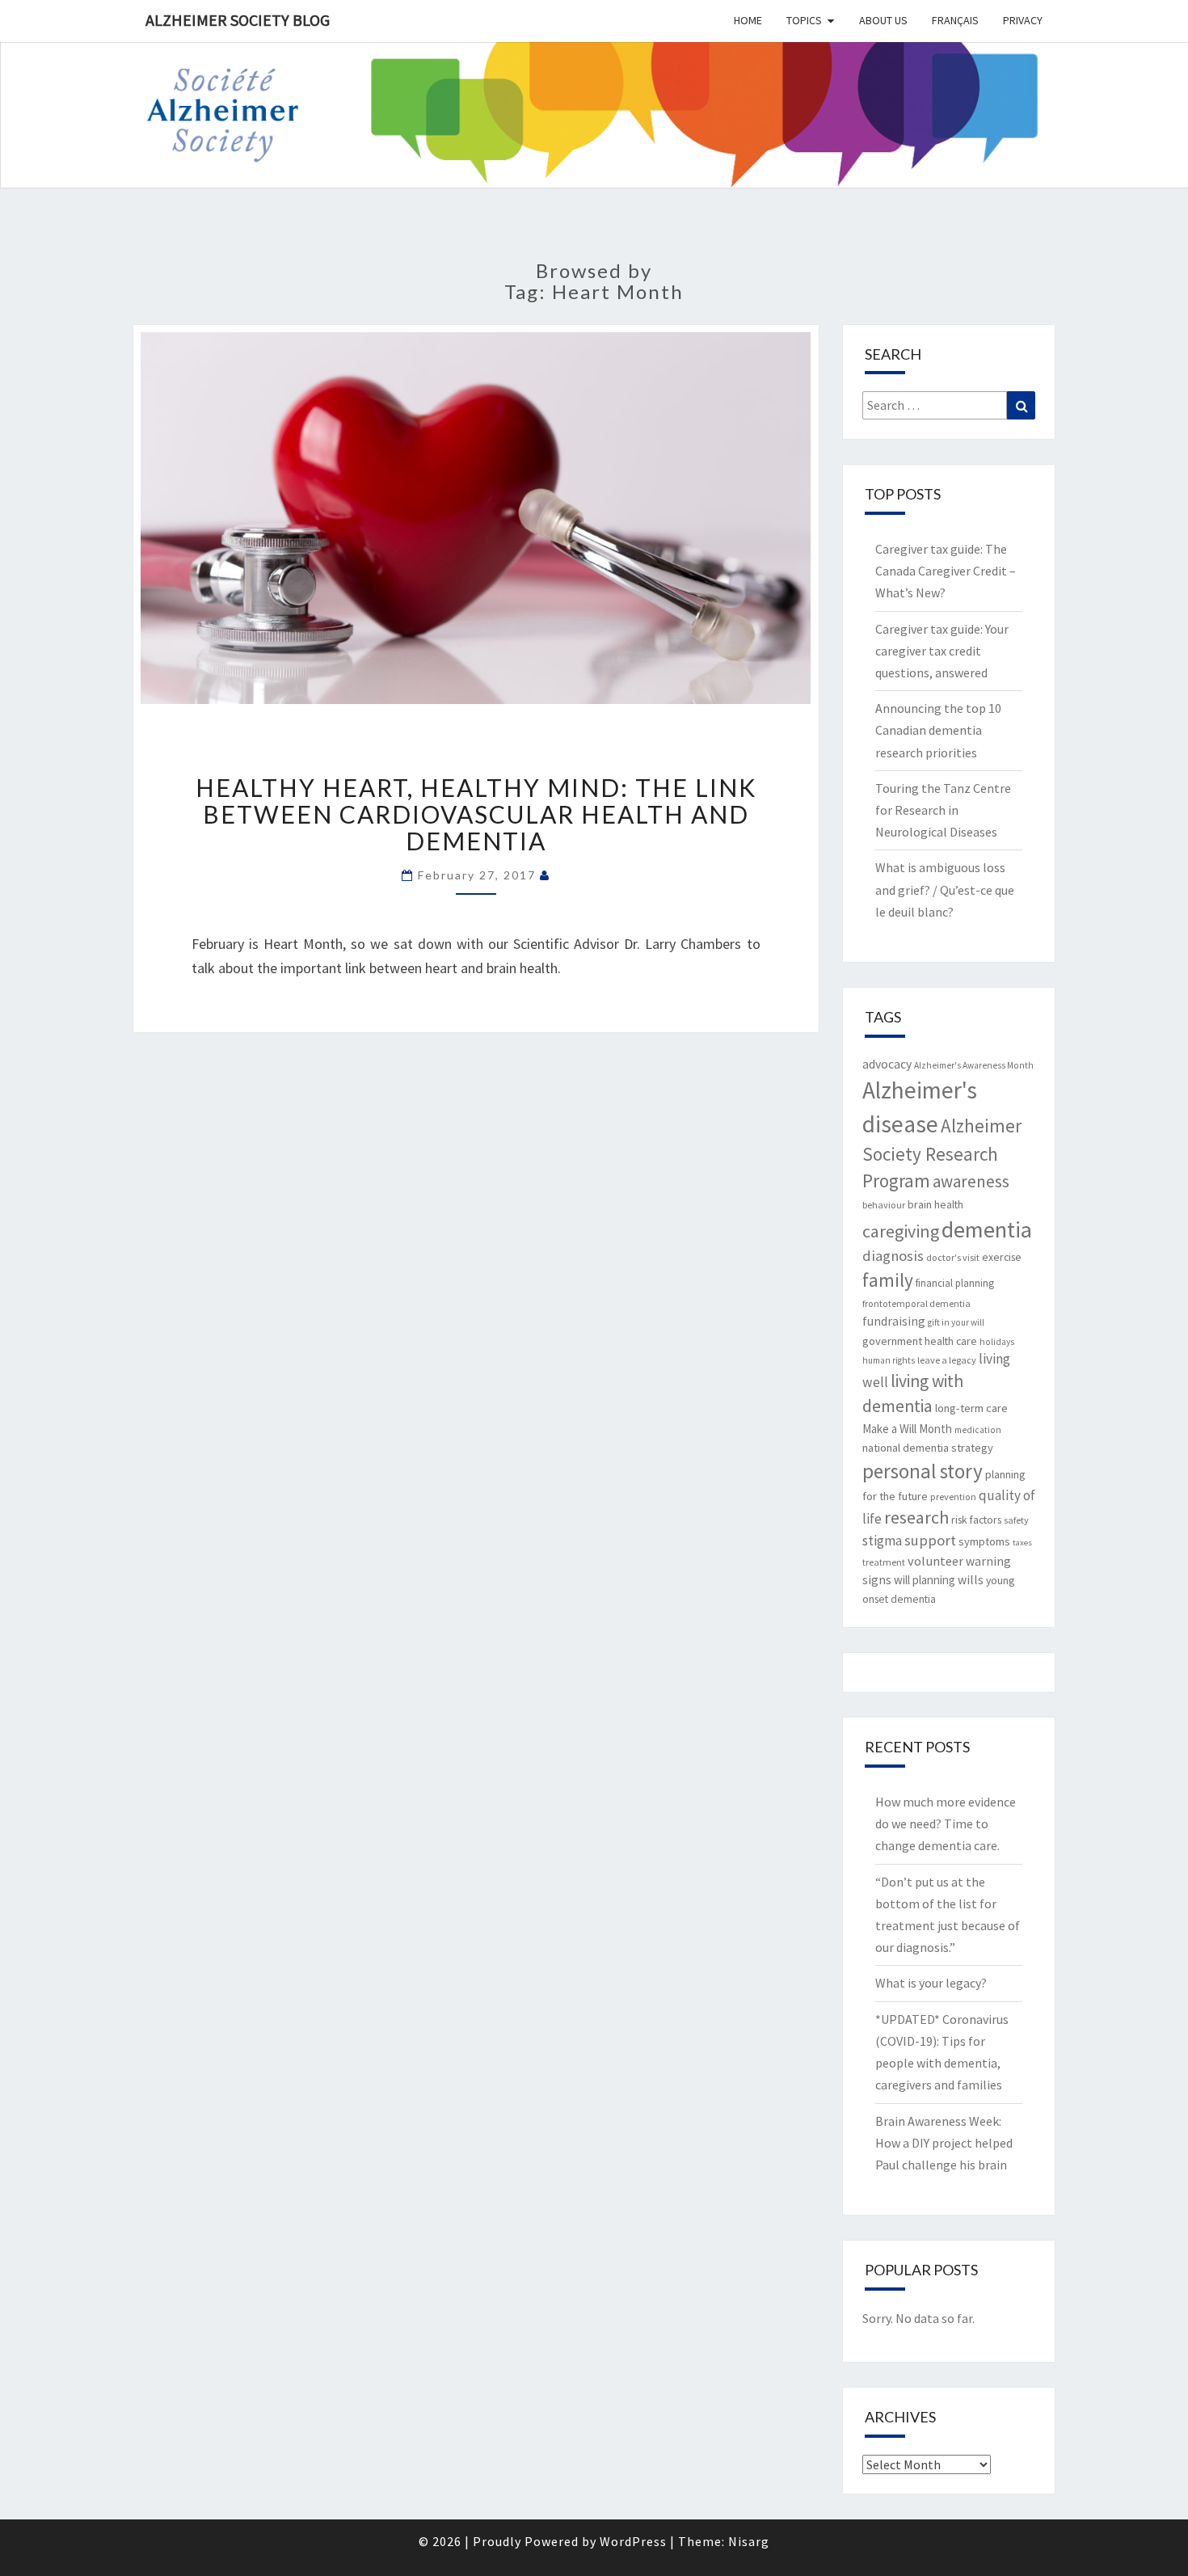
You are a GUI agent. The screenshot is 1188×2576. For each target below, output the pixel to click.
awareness (971, 1181)
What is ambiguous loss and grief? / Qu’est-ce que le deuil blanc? (945, 889)
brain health (935, 1204)
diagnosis (893, 1256)
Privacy (1023, 20)
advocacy (887, 1064)
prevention (953, 1497)
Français (955, 20)
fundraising (894, 1321)
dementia (987, 1229)
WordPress (633, 2541)
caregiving (901, 1231)
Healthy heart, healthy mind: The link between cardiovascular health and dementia (476, 814)
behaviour (884, 1205)
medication (978, 1430)
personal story (923, 1471)
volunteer (935, 1561)
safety (1016, 1520)
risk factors (976, 1520)
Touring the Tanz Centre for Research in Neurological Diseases (943, 810)
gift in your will (956, 1322)
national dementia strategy (928, 1448)
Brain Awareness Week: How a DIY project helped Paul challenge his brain (944, 2143)
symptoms (984, 1541)
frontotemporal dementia (916, 1303)
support (930, 1540)
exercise (1002, 1257)
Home (748, 20)
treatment (884, 1562)
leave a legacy (947, 1360)
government (892, 1341)
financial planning (955, 1283)
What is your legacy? (931, 1983)
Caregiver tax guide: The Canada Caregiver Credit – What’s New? (946, 571)
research (916, 1517)
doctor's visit (953, 1257)
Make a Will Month (907, 1429)
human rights (889, 1360)
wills (971, 1580)
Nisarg (749, 2541)
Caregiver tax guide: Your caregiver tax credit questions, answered (942, 651)
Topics (804, 20)
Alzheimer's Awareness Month (974, 1065)
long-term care (971, 1408)
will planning (925, 1580)
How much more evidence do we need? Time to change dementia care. (946, 1823)
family (888, 1280)
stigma (882, 1541)
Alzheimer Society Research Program (942, 1153)
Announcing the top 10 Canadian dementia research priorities (938, 730)
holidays (997, 1342)
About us (883, 20)
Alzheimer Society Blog (238, 20)
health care (951, 1341)
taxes (1022, 1543)
